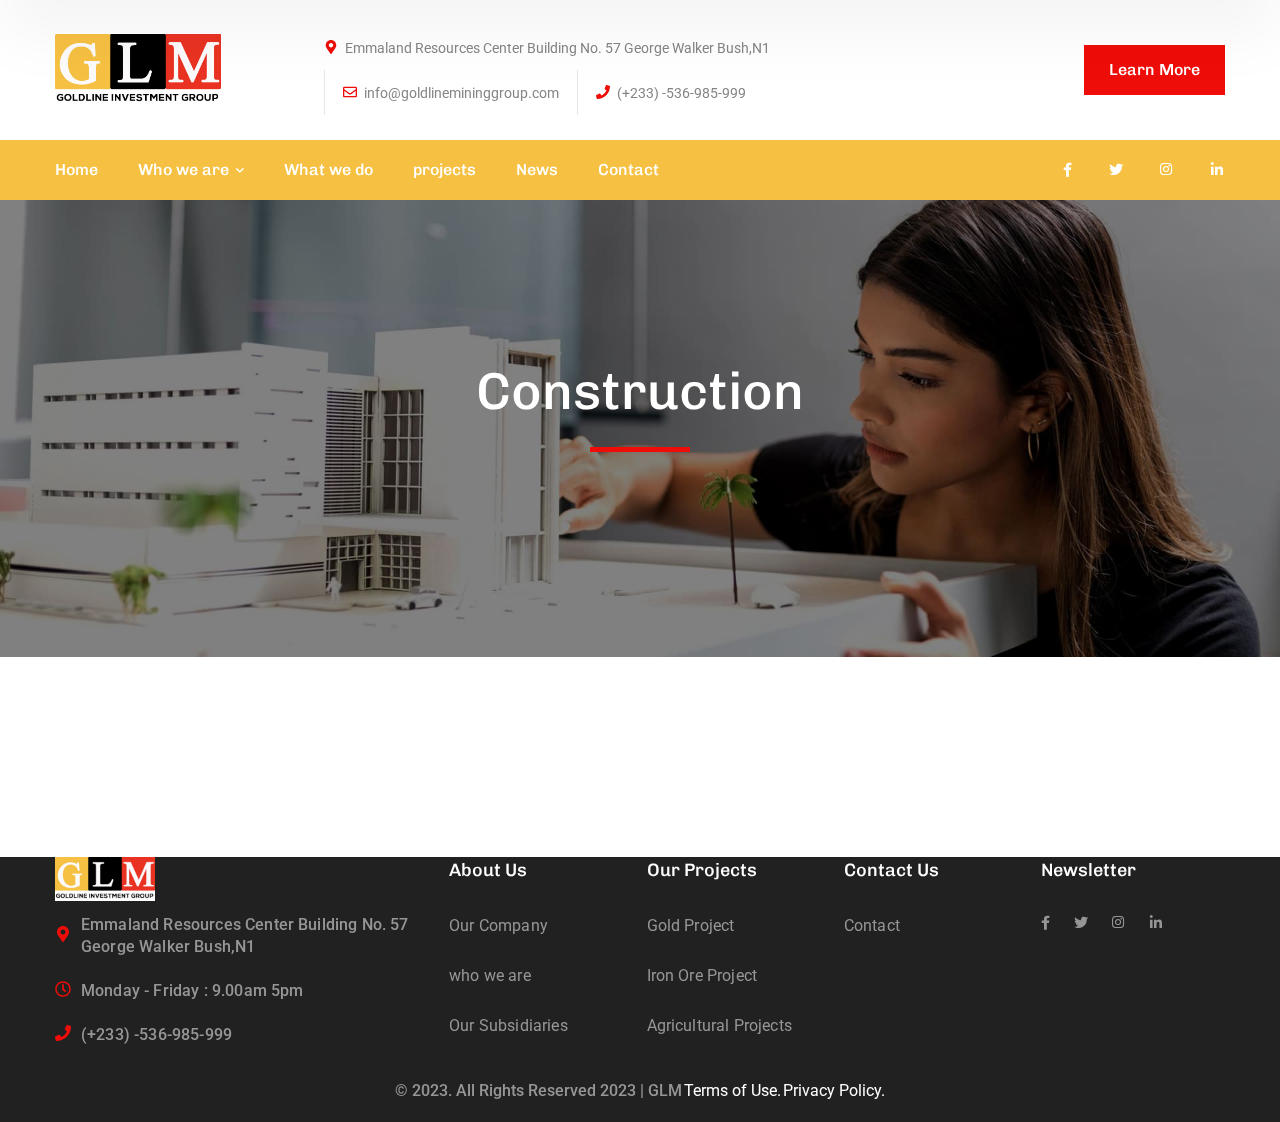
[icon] (1067, 170)
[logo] (138, 68)
